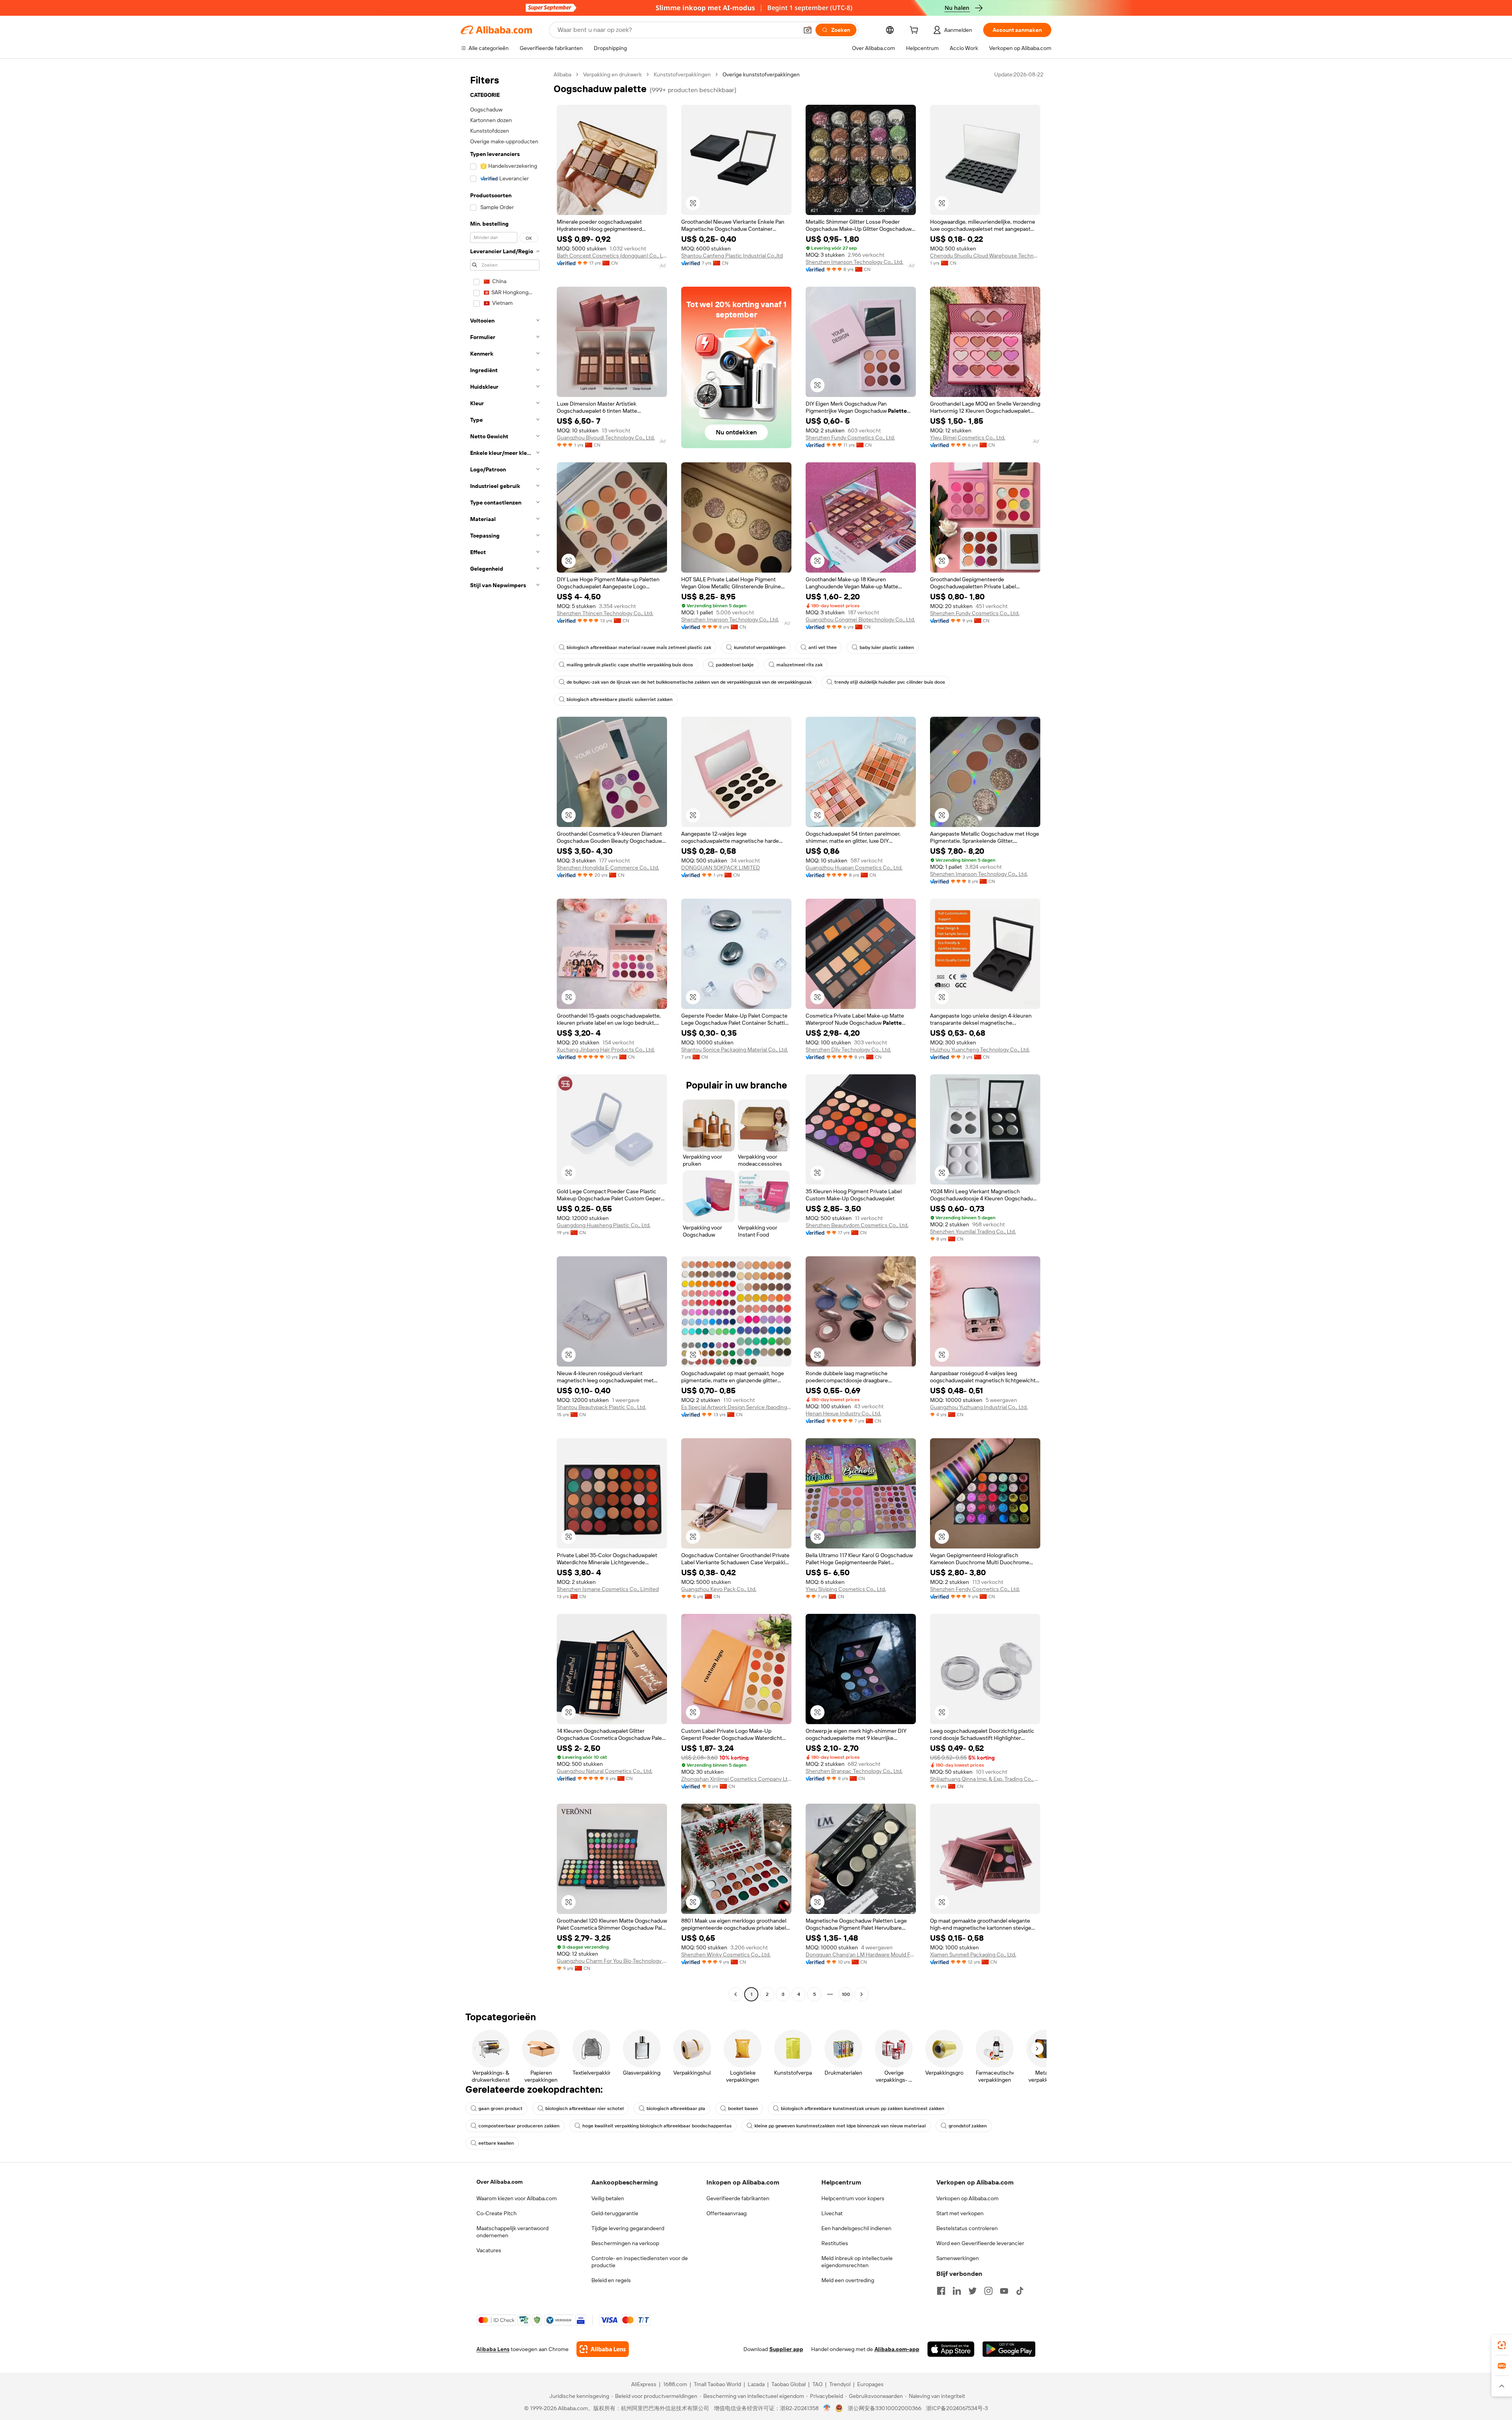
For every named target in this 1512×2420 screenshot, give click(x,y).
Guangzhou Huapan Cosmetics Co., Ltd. (854, 868)
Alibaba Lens (493, 2349)
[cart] (915, 31)
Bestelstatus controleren (967, 2228)
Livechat (832, 2213)
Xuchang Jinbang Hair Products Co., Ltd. (606, 1050)
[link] (1502, 2345)
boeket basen (743, 2108)
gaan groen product (500, 2108)
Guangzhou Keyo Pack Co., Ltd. (719, 1589)
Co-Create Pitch (497, 2213)
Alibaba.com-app (897, 2349)
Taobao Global (788, 2384)
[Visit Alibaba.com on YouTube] (1004, 2291)
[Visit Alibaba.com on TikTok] (1020, 2291)
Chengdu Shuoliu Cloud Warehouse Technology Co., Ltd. (985, 256)
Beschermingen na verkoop (625, 2243)
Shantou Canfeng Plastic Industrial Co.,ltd (732, 256)
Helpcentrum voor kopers (853, 2198)
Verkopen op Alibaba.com (967, 2198)
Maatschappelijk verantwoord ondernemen (512, 2232)
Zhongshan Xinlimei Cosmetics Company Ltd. (736, 1779)
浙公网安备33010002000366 (885, 2408)
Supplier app (786, 2349)
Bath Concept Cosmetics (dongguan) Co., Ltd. (612, 256)
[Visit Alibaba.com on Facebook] (941, 2291)
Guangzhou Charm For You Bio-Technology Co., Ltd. (612, 1961)
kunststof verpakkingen (760, 647)
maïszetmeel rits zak (800, 665)
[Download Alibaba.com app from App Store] (951, 2349)
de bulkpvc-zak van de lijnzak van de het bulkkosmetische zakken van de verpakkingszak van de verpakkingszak (689, 682)
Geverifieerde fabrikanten (738, 2198)
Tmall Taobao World (717, 2384)
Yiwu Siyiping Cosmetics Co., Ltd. (846, 1589)
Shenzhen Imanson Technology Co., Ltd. (854, 262)
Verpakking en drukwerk (612, 74)
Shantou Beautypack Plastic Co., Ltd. (601, 1407)
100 (846, 1994)
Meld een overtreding (848, 2280)
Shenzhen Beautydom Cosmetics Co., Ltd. (857, 1225)
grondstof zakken (968, 2126)
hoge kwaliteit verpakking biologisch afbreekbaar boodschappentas (657, 2126)
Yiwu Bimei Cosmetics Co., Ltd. (968, 438)
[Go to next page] (862, 1994)
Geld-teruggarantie (615, 2213)
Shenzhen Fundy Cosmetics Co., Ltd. (850, 438)
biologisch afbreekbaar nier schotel (585, 2108)
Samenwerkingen (958, 2258)
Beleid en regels (611, 2280)
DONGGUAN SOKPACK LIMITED (721, 868)
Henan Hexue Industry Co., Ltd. (843, 1413)
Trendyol (840, 2384)
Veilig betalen (608, 2198)
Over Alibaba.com (499, 2182)
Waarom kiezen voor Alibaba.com (517, 2198)
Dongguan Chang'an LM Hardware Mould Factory (861, 1955)
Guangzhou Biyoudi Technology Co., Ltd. (606, 438)
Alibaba (562, 74)
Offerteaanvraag (726, 2213)
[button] (808, 30)
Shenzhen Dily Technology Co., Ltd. (848, 1050)
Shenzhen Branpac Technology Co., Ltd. (854, 1771)
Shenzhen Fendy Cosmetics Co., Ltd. (975, 1589)
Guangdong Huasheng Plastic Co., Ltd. (604, 1225)
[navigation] (505, 1035)
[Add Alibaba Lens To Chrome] (603, 2349)
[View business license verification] (827, 2408)
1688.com (675, 2384)
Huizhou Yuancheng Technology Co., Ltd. (980, 1050)
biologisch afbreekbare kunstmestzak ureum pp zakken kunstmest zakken (863, 2108)
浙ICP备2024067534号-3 (957, 2408)
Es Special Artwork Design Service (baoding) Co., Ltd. (736, 1407)
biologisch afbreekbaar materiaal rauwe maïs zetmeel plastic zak (639, 647)
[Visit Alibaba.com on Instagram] (988, 2291)
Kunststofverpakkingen (682, 74)
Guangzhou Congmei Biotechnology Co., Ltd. (860, 619)
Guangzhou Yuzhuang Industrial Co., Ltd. (979, 1407)
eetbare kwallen (496, 2143)
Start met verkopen (960, 2213)
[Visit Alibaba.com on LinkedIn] (957, 2291)
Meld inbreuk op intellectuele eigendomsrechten (857, 2262)
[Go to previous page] (736, 1994)
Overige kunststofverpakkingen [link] (761, 74)
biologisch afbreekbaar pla (676, 2108)
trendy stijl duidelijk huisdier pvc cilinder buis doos (890, 682)
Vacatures (489, 2250)
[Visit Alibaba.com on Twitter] (973, 2291)
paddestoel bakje (735, 665)
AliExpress (644, 2384)
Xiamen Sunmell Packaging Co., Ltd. (973, 1955)
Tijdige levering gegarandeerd (628, 2228)
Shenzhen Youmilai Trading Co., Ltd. (973, 1231)
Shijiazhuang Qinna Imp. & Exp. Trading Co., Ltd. (985, 1779)
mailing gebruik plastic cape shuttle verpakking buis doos (630, 665)
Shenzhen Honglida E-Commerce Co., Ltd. (608, 868)
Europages (870, 2384)
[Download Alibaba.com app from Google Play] (1009, 2349)
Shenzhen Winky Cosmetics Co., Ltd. (726, 1955)
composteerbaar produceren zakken (519, 2126)
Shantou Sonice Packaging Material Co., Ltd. (735, 1050)
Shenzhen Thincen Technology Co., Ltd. (605, 613)
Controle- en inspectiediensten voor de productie (640, 2262)
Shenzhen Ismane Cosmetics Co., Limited (608, 1589)
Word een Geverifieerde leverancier (980, 2243)
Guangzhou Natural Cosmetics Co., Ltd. (605, 1771)
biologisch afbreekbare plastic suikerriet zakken (620, 699)
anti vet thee (823, 647)
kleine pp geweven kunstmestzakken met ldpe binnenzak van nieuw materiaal (840, 2126)
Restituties (835, 2243)
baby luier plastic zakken (887, 647)
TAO (817, 2384)
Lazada (756, 2384)
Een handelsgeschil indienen (856, 2228)
